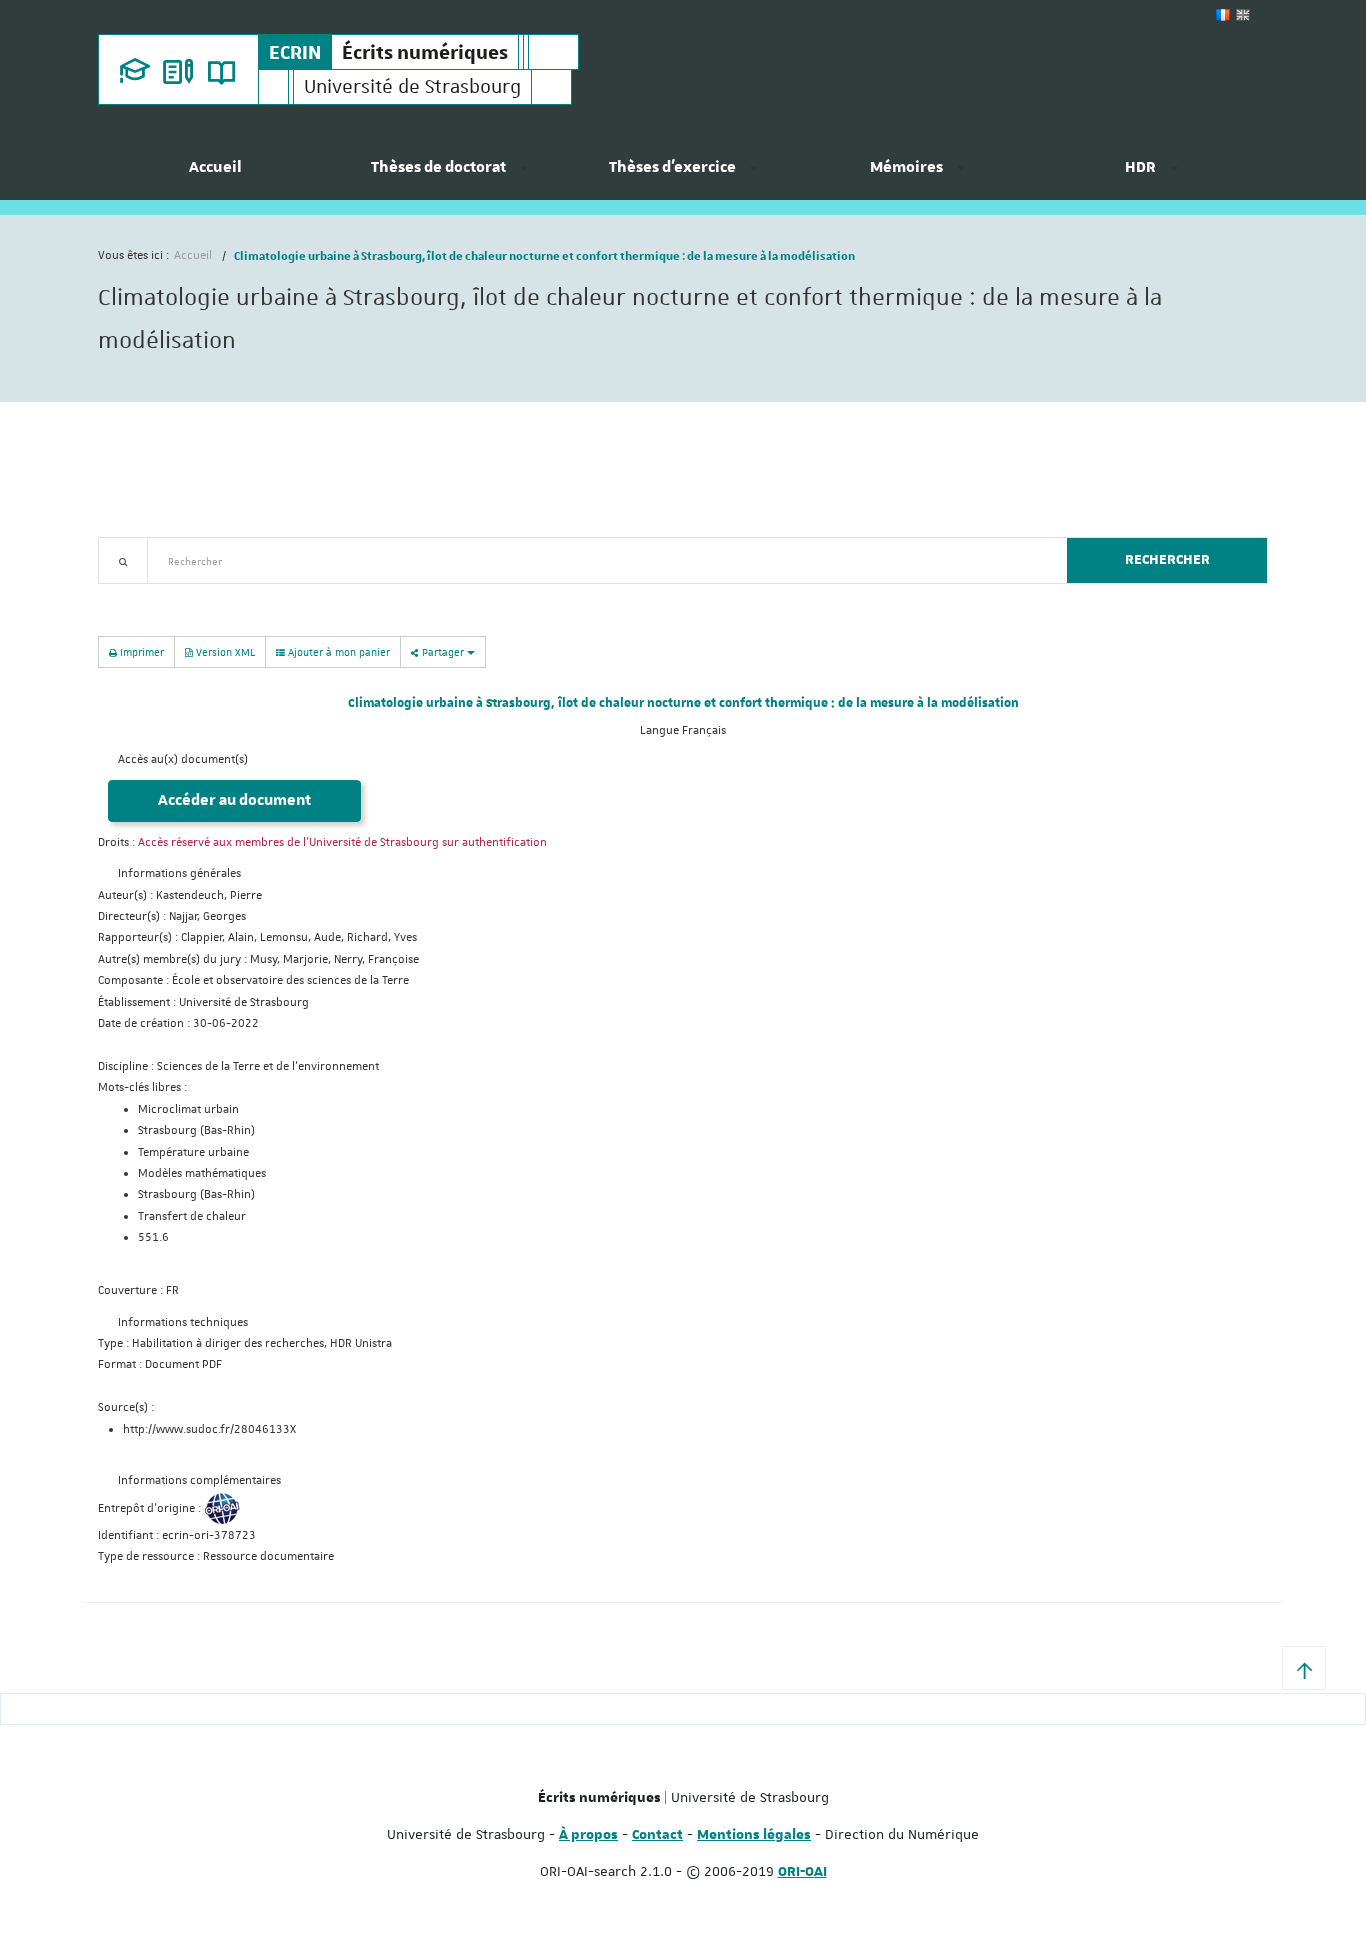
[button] (1304, 1668)
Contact (657, 1835)
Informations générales (179, 873)
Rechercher (1167, 560)
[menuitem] (215, 175)
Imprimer (140, 651)
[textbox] (599, 560)
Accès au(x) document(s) (183, 759)
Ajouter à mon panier (337, 651)
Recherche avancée (149, 595)
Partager (443, 651)
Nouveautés (238, 595)
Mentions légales (754, 1835)
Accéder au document (234, 800)
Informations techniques (183, 1322)
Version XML (224, 651)
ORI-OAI (802, 1872)
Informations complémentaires (199, 1480)
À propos (588, 1835)
